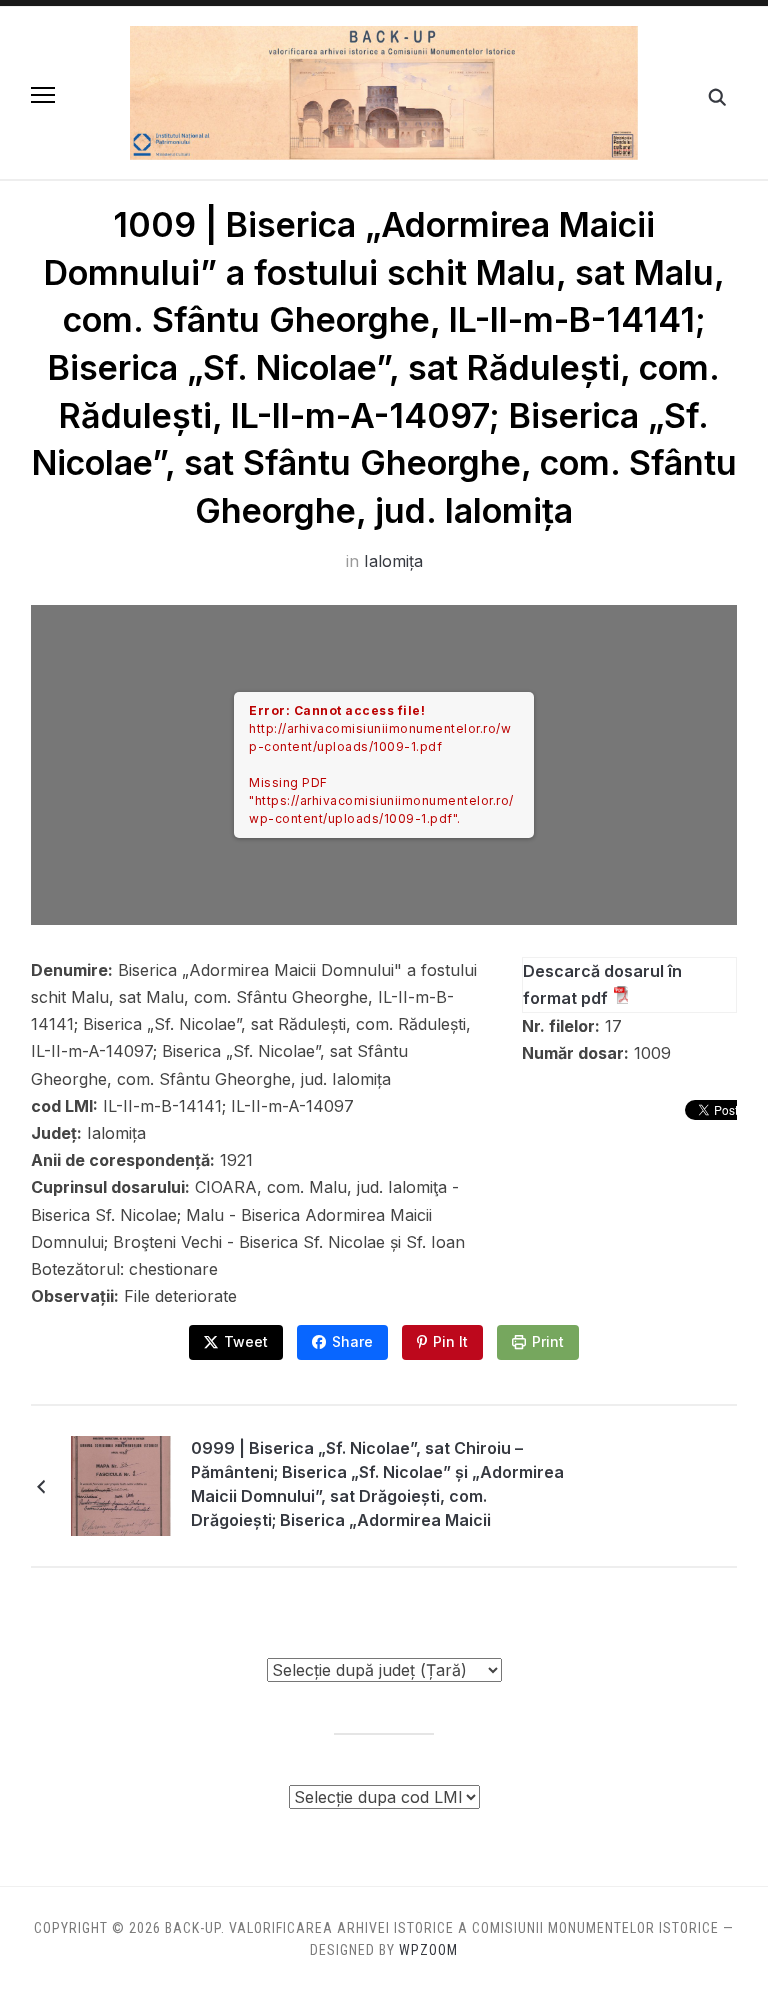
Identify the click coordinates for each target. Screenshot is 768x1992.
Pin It (450, 1341)
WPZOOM (428, 1950)
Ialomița (393, 561)
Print (548, 1341)
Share (352, 1341)
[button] (43, 95)
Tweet (246, 1341)
